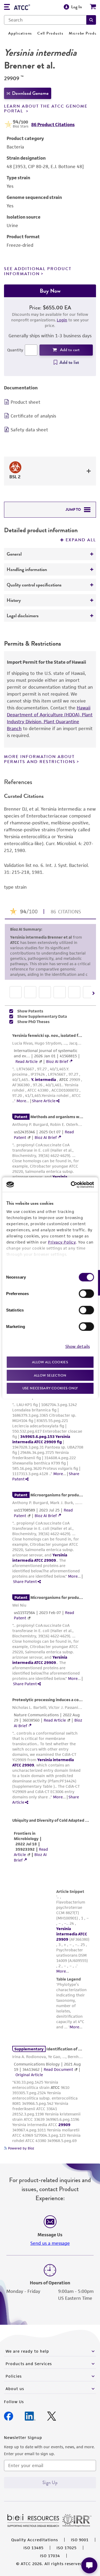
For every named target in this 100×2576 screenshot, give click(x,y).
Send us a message (50, 2294)
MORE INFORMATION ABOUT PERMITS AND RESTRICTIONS (40, 759)
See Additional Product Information (38, 271)
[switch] (86, 1294)
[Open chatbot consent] (89, 2565)
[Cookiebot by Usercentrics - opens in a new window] (71, 1185)
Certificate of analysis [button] (33, 416)
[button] (91, 20)
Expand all (81, 540)
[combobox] (45, 20)
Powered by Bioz (21, 2199)
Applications (20, 33)
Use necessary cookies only (50, 1388)
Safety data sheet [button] (29, 430)
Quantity (15, 350)
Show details (78, 1346)
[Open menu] (7, 8)
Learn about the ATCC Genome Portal (46, 109)
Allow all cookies (50, 1362)
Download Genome (30, 93)
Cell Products (50, 33)
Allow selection (50, 1375)
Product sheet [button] (25, 402)
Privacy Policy (62, 1242)
